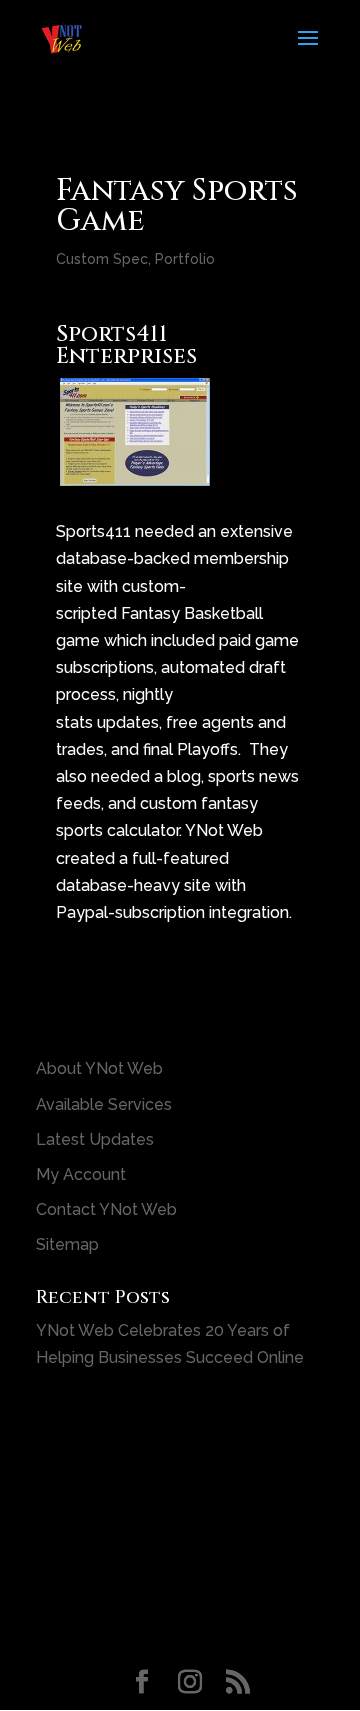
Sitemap (67, 1244)
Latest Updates (95, 1139)
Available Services (104, 1104)
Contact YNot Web (106, 1209)
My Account (81, 1174)
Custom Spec (102, 259)
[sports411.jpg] (135, 472)
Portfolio (185, 259)
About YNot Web (99, 1068)
